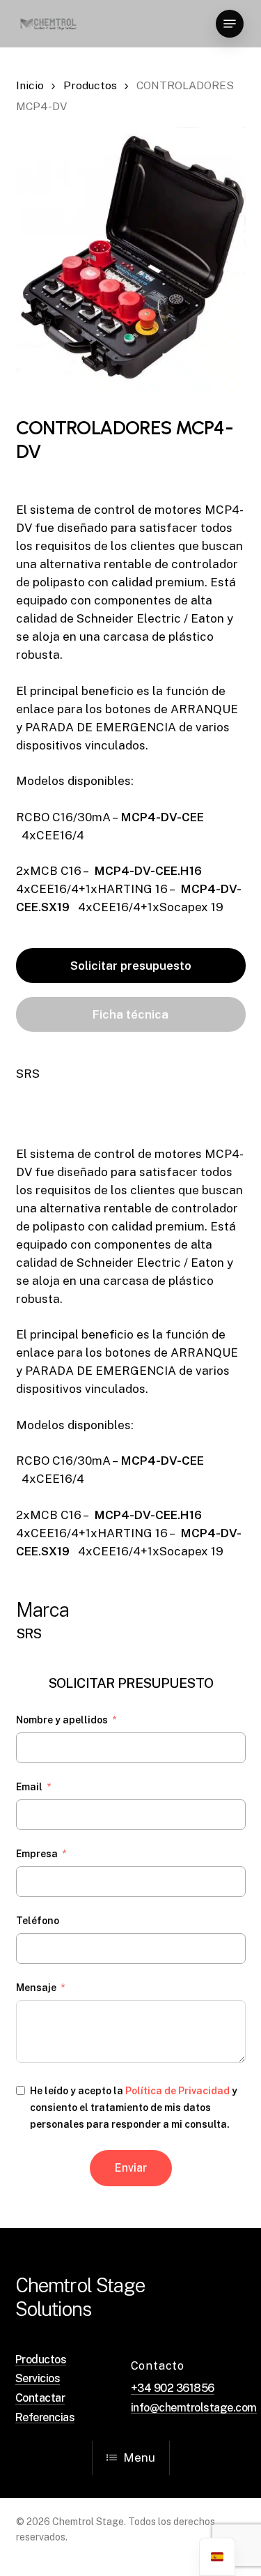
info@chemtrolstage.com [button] (194, 2408)
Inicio (30, 85)
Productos (90, 85)
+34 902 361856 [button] (173, 2388)
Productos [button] (41, 2360)
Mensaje (36, 1988)
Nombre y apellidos (62, 1720)
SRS (28, 1074)
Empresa (37, 1854)
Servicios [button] (38, 2379)
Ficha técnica (130, 1014)
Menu (139, 2457)
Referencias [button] (45, 2418)
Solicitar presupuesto (131, 966)
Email (29, 1787)
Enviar (131, 2168)
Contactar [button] (40, 2398)
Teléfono (38, 1921)
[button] (230, 24)
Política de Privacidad (177, 2091)
